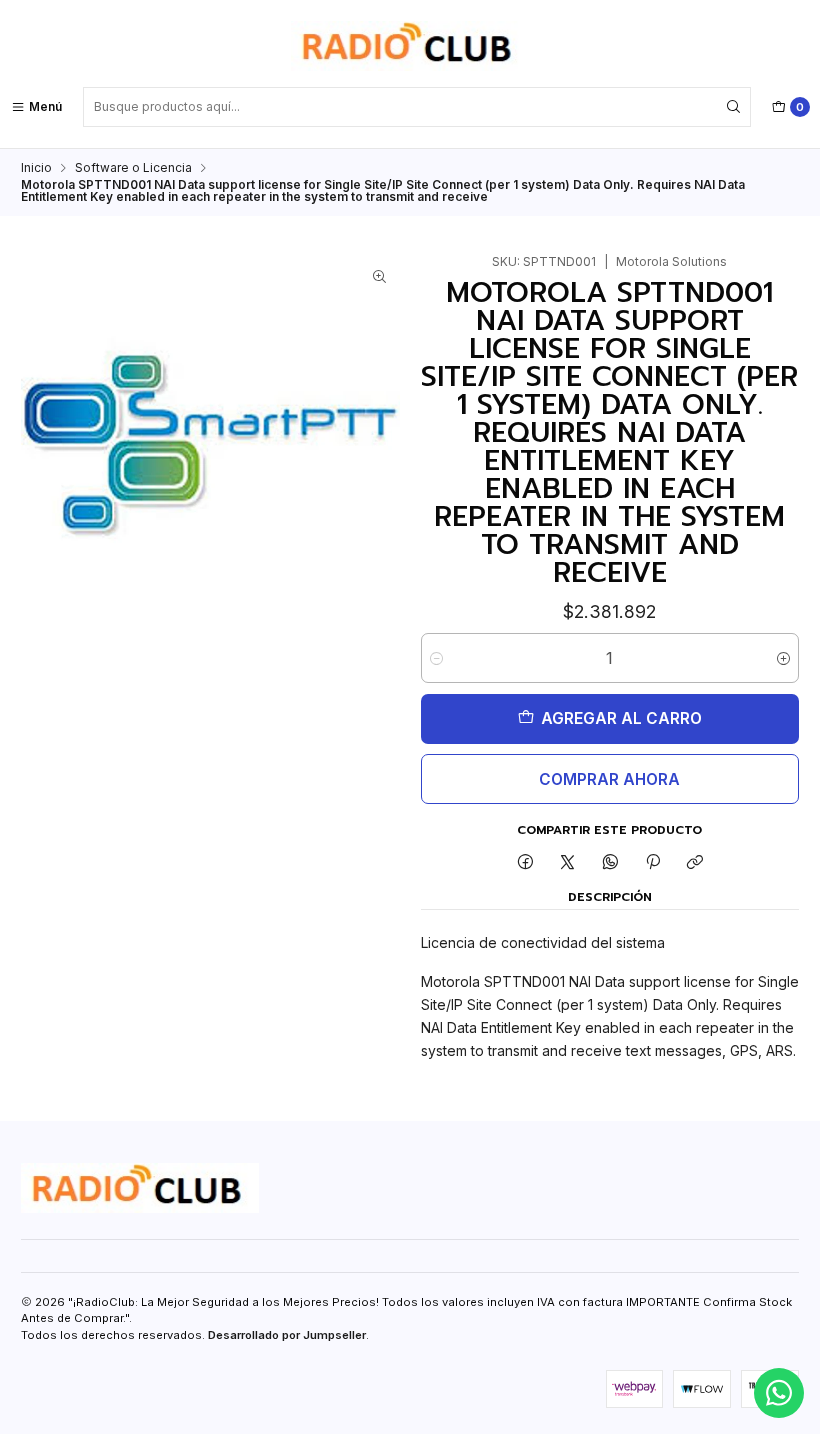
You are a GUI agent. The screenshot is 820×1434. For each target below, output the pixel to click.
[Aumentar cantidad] (783, 658)
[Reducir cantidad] (436, 658)
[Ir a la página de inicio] (410, 46)
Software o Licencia (133, 168)
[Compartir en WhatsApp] (611, 863)
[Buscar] (734, 107)
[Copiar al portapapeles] (695, 863)
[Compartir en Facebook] (525, 863)
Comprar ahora (609, 779)
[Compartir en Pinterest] (653, 863)
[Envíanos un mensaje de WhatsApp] (779, 1393)
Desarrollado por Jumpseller (287, 1335)
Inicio (36, 168)
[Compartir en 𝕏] (568, 863)
